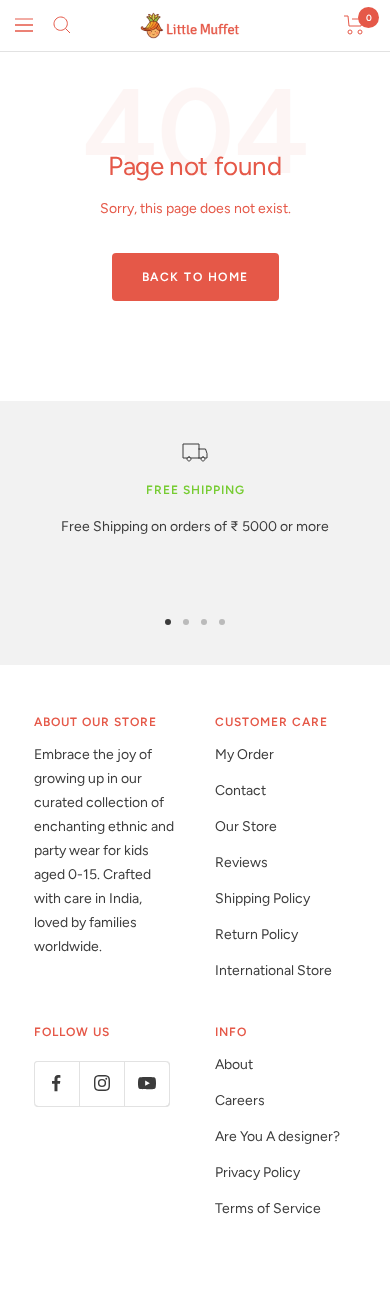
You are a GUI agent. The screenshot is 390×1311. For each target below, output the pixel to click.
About (234, 1064)
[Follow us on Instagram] (101, 1083)
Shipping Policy (262, 898)
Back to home (195, 277)
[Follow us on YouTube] (146, 1083)
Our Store (246, 826)
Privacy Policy (257, 1172)
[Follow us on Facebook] (56, 1083)
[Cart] (354, 25)
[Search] (62, 25)
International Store (273, 970)
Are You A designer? (277, 1136)
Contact (240, 790)
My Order (244, 754)
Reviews (241, 862)
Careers (240, 1100)
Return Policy (256, 934)
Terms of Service (268, 1208)
